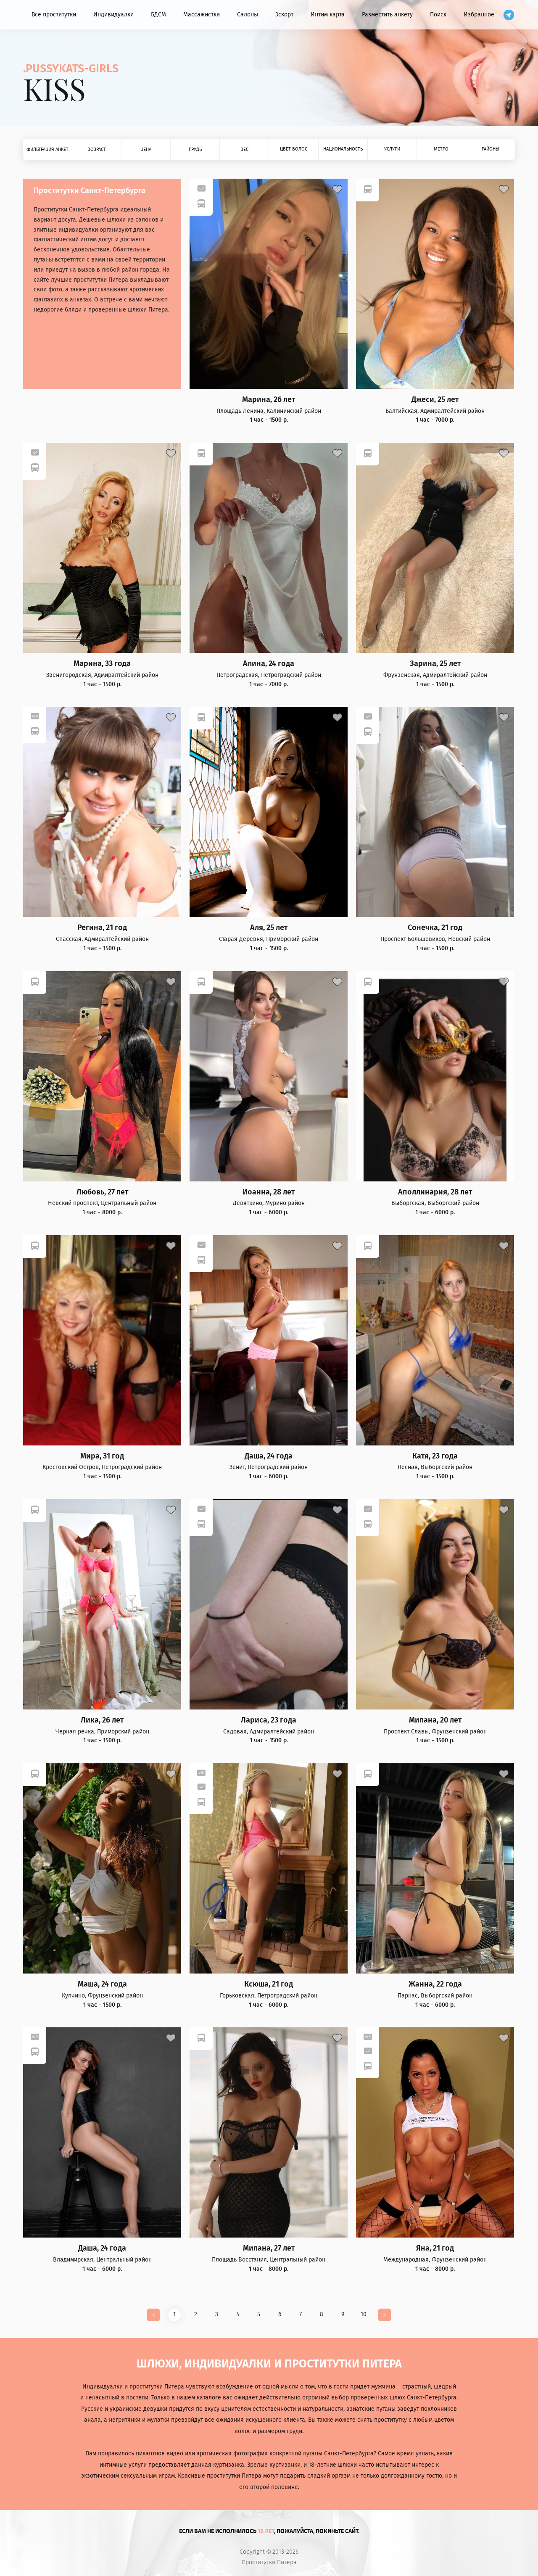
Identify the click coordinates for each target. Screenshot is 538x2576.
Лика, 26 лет (102, 1720)
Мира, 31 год (102, 1456)
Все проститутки (54, 15)
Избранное (479, 15)
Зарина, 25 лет (435, 664)
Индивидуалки (113, 15)
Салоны (248, 15)
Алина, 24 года (269, 664)
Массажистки (202, 15)
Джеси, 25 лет (435, 400)
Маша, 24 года (102, 1984)
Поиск (438, 15)
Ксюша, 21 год (269, 1984)
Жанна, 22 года (435, 1984)
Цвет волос (294, 149)
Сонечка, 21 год (435, 928)
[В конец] (385, 2315)
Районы (491, 149)
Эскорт (284, 15)
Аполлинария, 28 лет (435, 1192)
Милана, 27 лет (269, 2248)
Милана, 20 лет (435, 1720)
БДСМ (158, 15)
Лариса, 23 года (269, 1720)
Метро (441, 149)
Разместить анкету (387, 15)
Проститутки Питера (269, 2563)
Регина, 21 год (102, 928)
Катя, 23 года (435, 1456)
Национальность (343, 149)
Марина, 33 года (102, 664)
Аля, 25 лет (269, 928)
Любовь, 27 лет (102, 1192)
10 (364, 2314)
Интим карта (328, 15)
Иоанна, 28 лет (269, 1192)
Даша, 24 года (269, 1456)
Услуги (392, 149)
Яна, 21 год (435, 2248)
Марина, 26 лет (269, 400)
